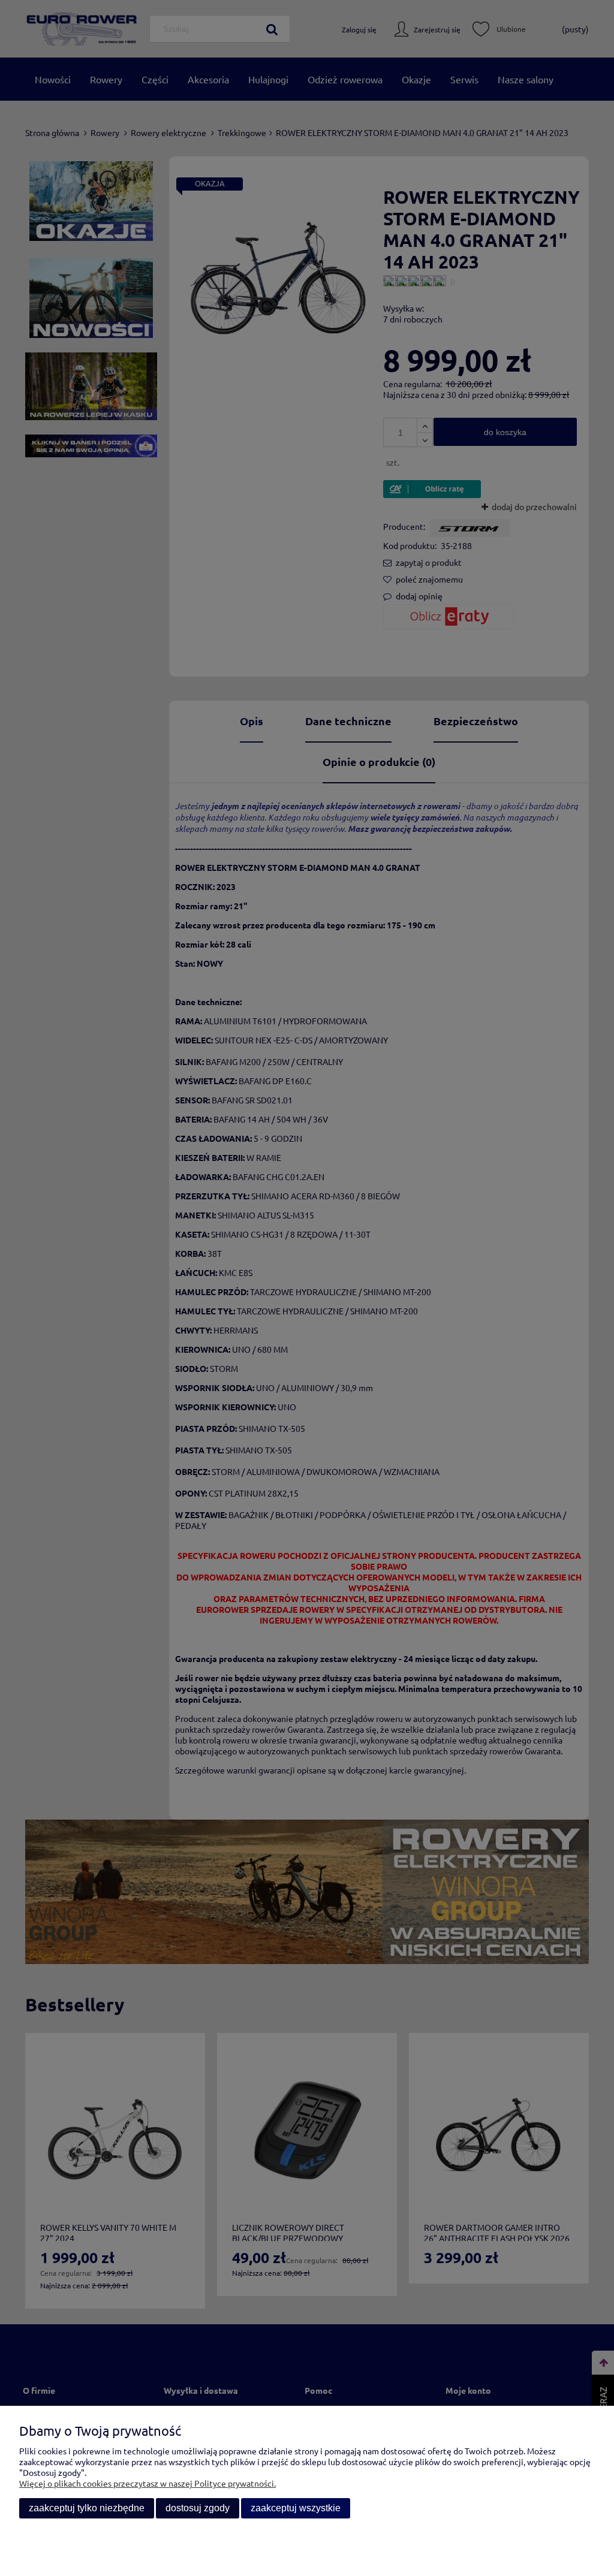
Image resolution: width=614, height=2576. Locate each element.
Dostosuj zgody (198, 2508)
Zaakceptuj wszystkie (296, 2508)
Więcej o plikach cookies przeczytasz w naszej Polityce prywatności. (148, 2483)
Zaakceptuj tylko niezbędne (87, 2508)
